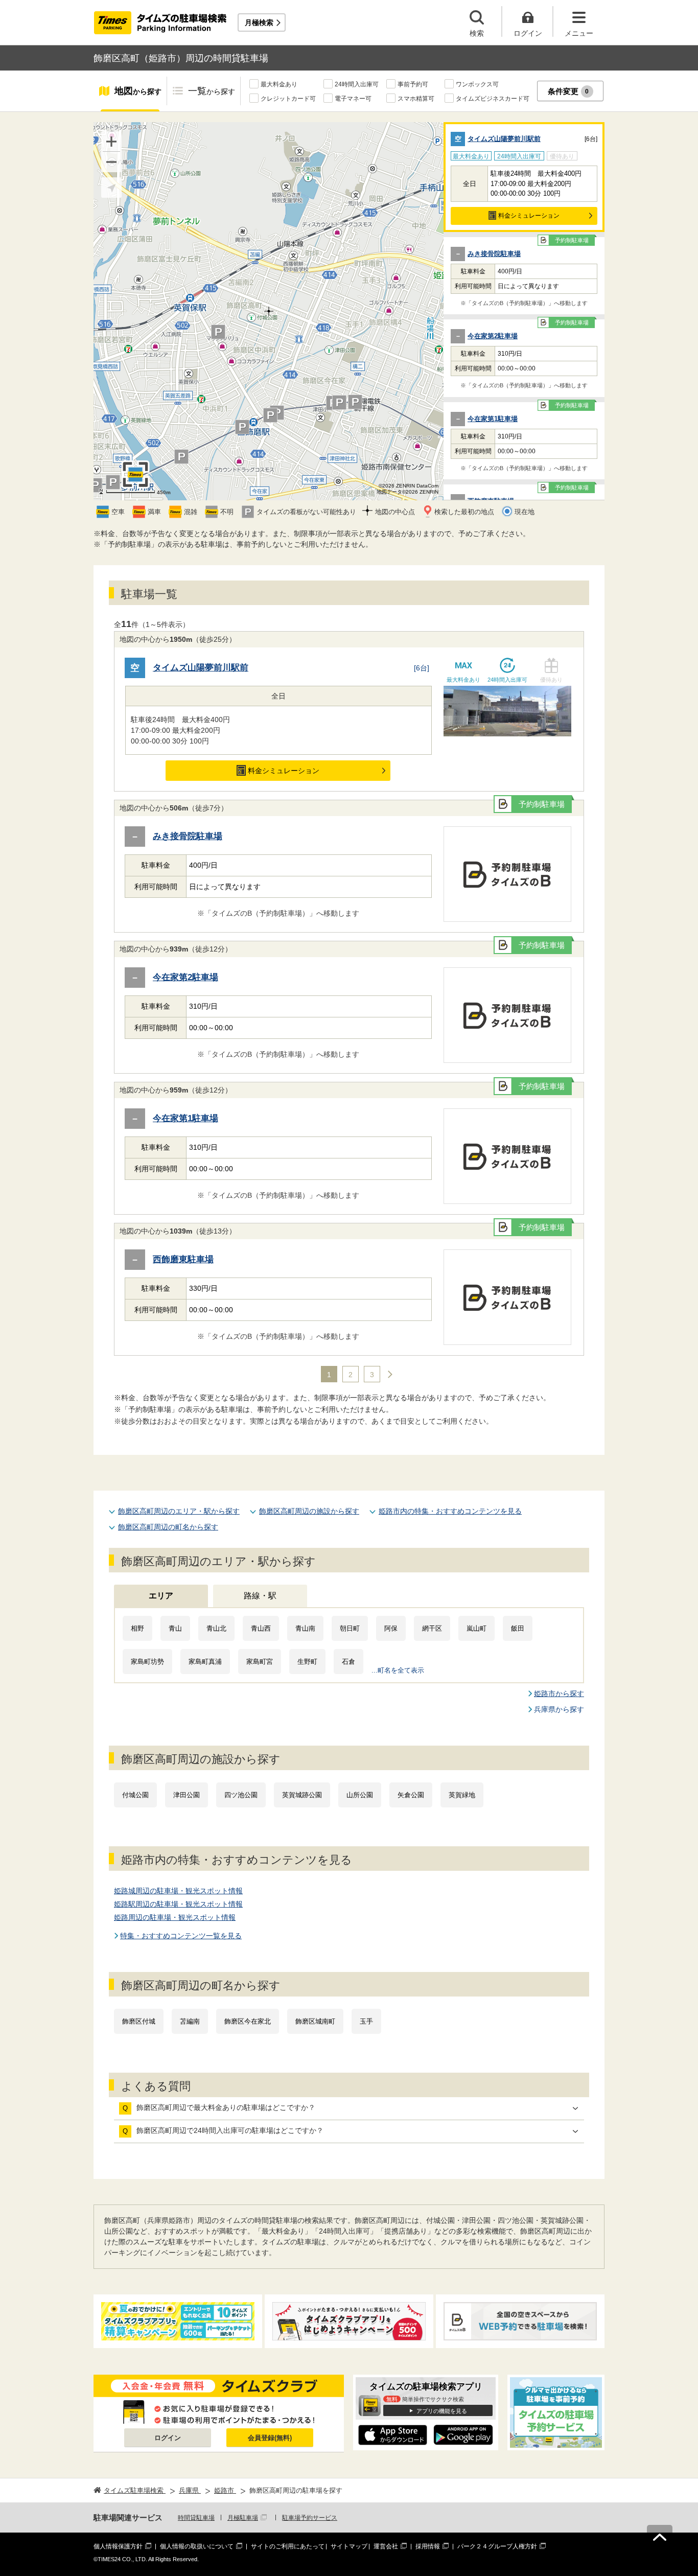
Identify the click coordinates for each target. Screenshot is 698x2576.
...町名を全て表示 (398, 1670)
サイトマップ (349, 2546)
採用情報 (428, 2546)
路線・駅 (260, 1596)
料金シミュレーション (529, 216)
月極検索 (259, 22)
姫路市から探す (559, 1693)
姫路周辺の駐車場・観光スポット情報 (175, 1917)
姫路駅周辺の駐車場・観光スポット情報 (178, 1904)
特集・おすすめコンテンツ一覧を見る (181, 1936)
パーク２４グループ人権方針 (497, 2546)
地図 (138, 91)
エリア (161, 1596)
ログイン (168, 2438)
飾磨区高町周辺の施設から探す (309, 1511)
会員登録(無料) (270, 2438)
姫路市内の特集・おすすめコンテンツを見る (450, 1511)
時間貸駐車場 (196, 2518)
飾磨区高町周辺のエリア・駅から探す (179, 1511)
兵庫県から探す (559, 1709)
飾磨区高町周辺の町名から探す (168, 1527)
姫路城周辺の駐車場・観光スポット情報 (178, 1891)
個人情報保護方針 (118, 2546)
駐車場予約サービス (310, 2518)
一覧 (212, 91)
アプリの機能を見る (442, 2411)
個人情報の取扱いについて (197, 2546)
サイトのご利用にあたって (288, 2546)
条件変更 (568, 91)
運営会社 (386, 2546)
